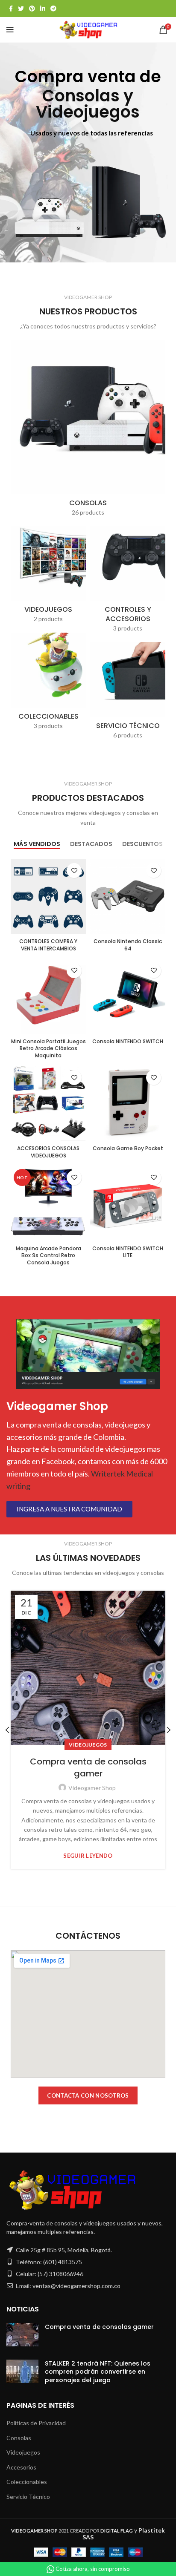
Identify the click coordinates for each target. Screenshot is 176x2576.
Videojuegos (88, 1745)
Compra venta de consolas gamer (88, 1767)
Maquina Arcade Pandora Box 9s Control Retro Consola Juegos (48, 1256)
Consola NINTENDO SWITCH (128, 1041)
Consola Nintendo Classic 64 (128, 945)
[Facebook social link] (11, 9)
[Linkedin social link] (43, 9)
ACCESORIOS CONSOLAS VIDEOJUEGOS (48, 1152)
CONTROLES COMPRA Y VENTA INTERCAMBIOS (48, 945)
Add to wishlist (74, 871)
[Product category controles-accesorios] (128, 582)
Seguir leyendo (88, 1856)
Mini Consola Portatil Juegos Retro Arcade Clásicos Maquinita (48, 1049)
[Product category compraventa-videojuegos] (48, 577)
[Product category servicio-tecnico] (128, 693)
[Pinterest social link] (32, 9)
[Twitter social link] (21, 9)
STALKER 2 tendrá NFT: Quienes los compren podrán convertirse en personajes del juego (98, 2372)
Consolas (19, 2438)
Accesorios (21, 2467)
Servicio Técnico (28, 2497)
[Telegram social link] (53, 9)
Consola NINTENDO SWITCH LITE (128, 1252)
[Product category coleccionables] (48, 684)
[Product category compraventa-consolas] (88, 431)
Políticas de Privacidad (36, 2423)
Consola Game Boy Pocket (128, 1148)
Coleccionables (27, 2482)
